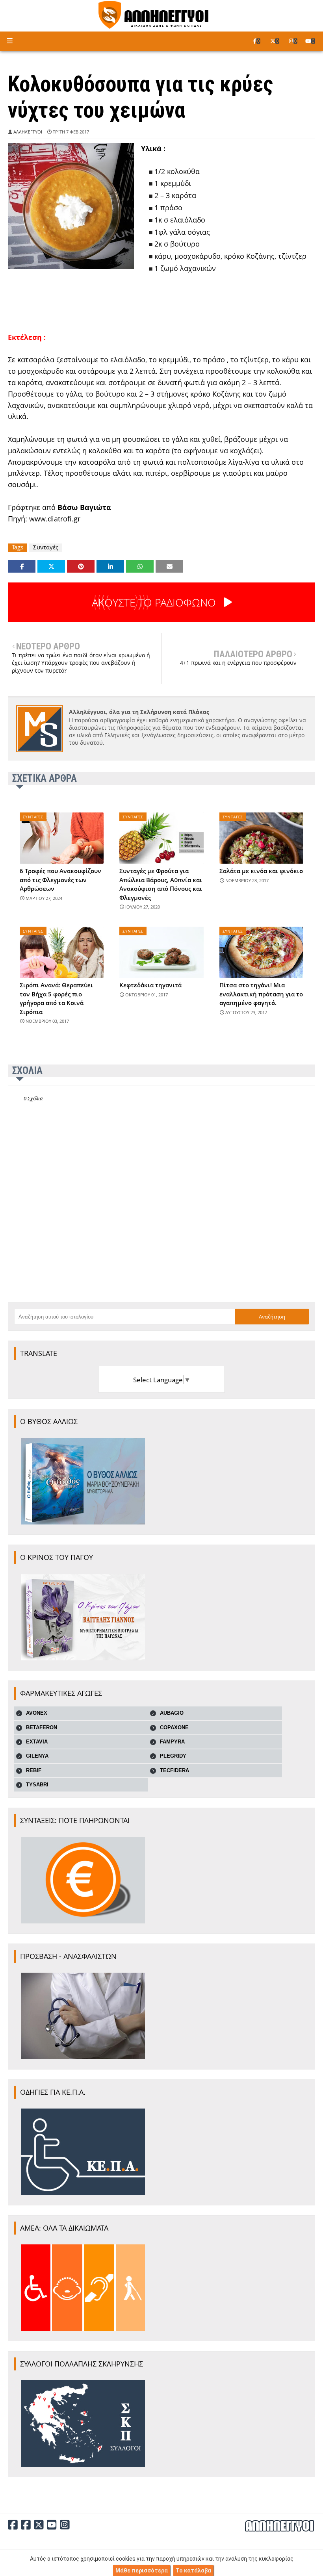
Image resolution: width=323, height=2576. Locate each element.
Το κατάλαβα (193, 2570)
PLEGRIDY (173, 1756)
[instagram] (293, 41)
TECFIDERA (174, 1770)
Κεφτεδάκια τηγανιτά (150, 985)
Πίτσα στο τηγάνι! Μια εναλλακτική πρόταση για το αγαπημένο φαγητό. (261, 994)
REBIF (34, 1770)
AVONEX (37, 1713)
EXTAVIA (37, 1742)
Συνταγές (46, 547)
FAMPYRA (172, 1742)
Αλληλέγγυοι (28, 132)
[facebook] (257, 41)
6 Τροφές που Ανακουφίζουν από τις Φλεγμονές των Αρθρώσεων (60, 880)
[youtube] (310, 41)
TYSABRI (37, 1785)
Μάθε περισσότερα (142, 2570)
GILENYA (37, 1756)
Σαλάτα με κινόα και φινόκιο (261, 871)
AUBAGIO (172, 1713)
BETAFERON (42, 1728)
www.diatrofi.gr (55, 519)
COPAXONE (174, 1728)
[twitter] (275, 41)
